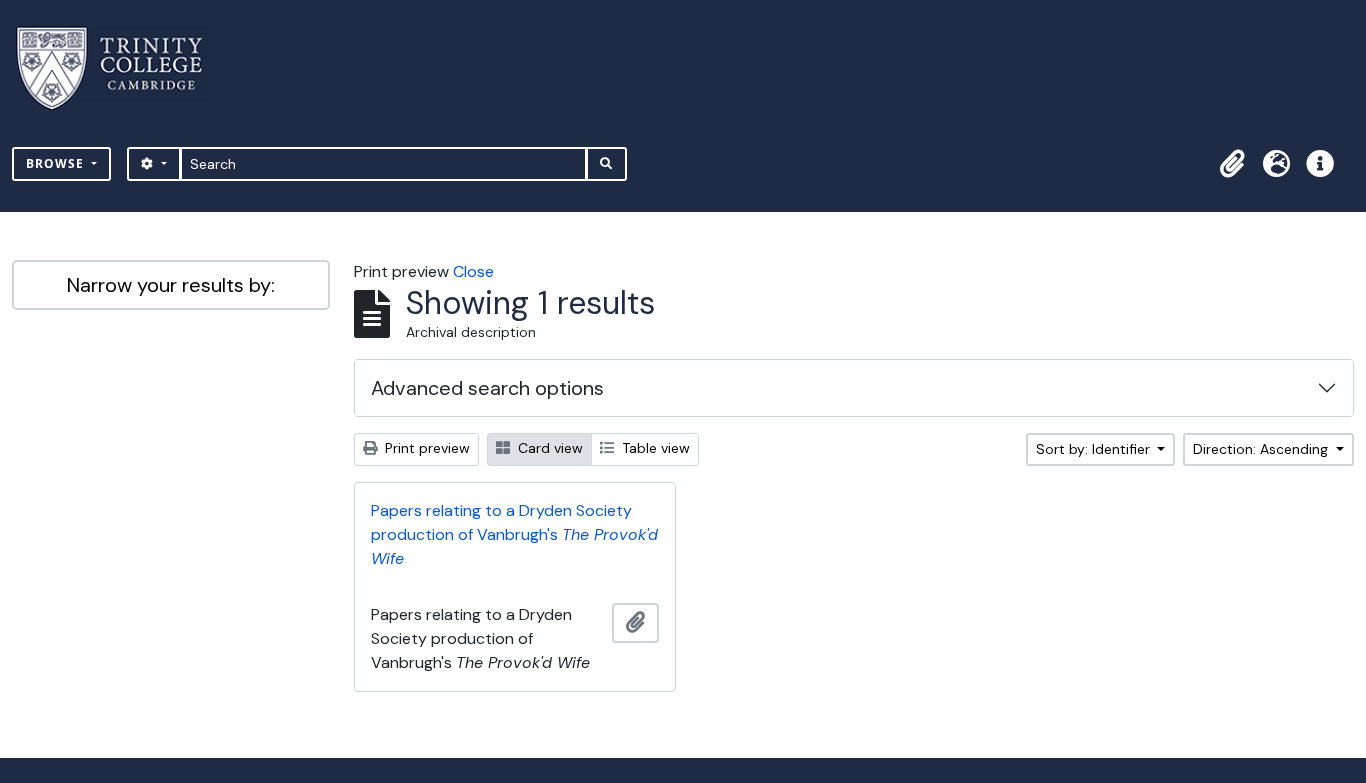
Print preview (425, 448)
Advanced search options (487, 388)
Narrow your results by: (171, 285)
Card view (548, 448)
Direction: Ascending (1262, 449)
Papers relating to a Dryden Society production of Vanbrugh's (514, 534)
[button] (1232, 164)
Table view (654, 448)
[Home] (121, 68)
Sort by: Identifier (1095, 449)
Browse (57, 163)
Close (473, 271)
